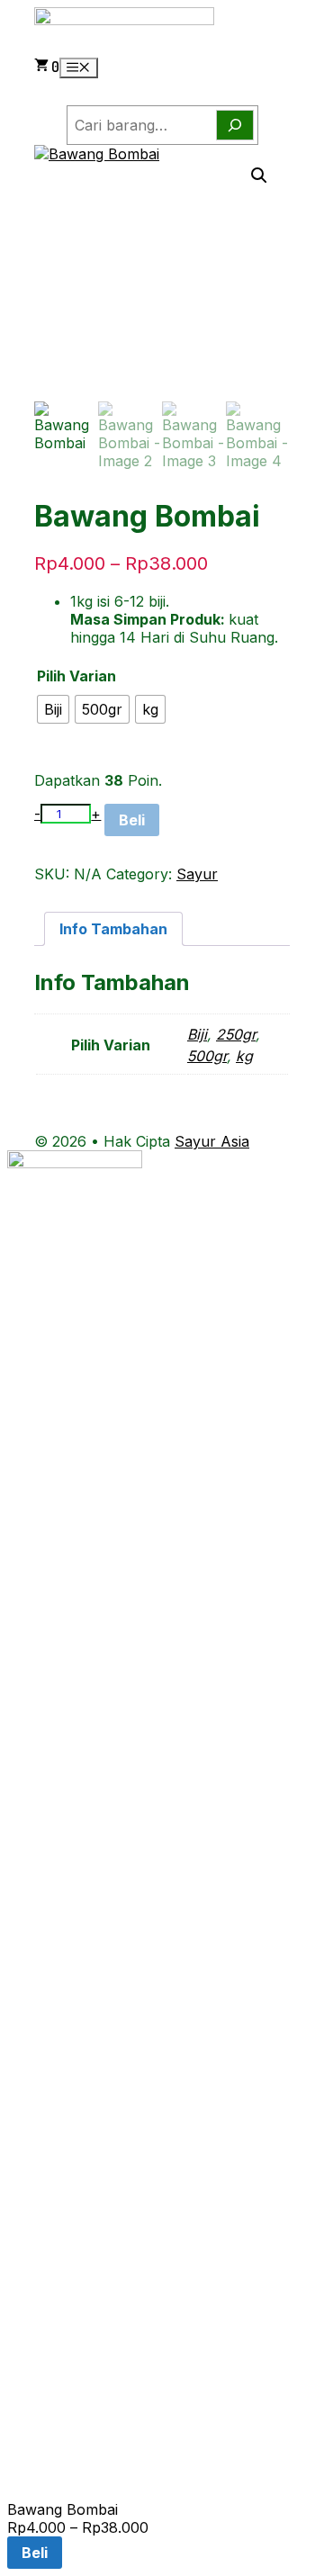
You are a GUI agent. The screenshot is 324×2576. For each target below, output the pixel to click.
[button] (259, 176)
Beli (132, 820)
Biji (197, 1034)
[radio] (53, 709)
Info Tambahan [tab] (113, 929)
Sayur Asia (212, 1141)
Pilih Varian (76, 676)
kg (244, 1056)
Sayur (197, 874)
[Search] (235, 125)
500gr (207, 1056)
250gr (236, 1034)
